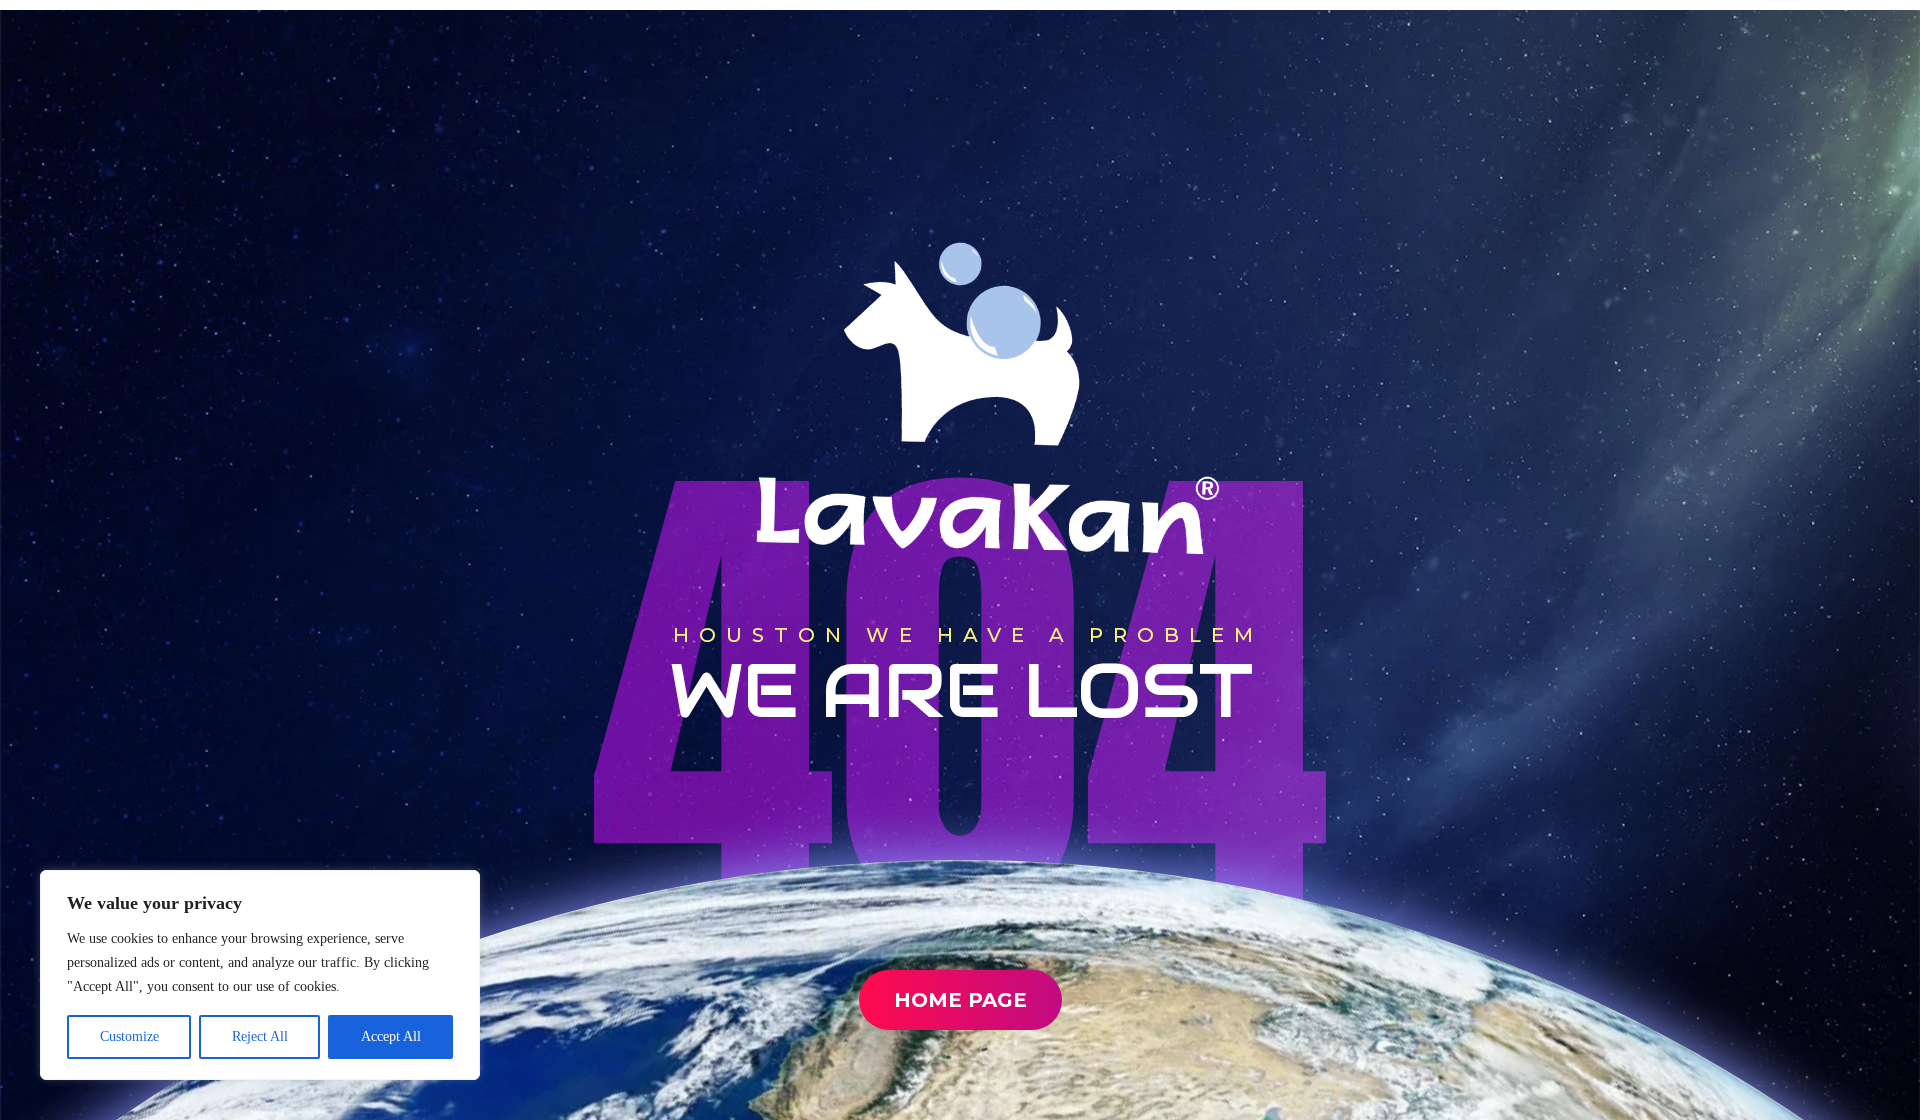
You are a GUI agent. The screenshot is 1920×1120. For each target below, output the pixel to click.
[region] (260, 975)
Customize (129, 1036)
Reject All (260, 1036)
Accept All (391, 1036)
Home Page (960, 1000)
